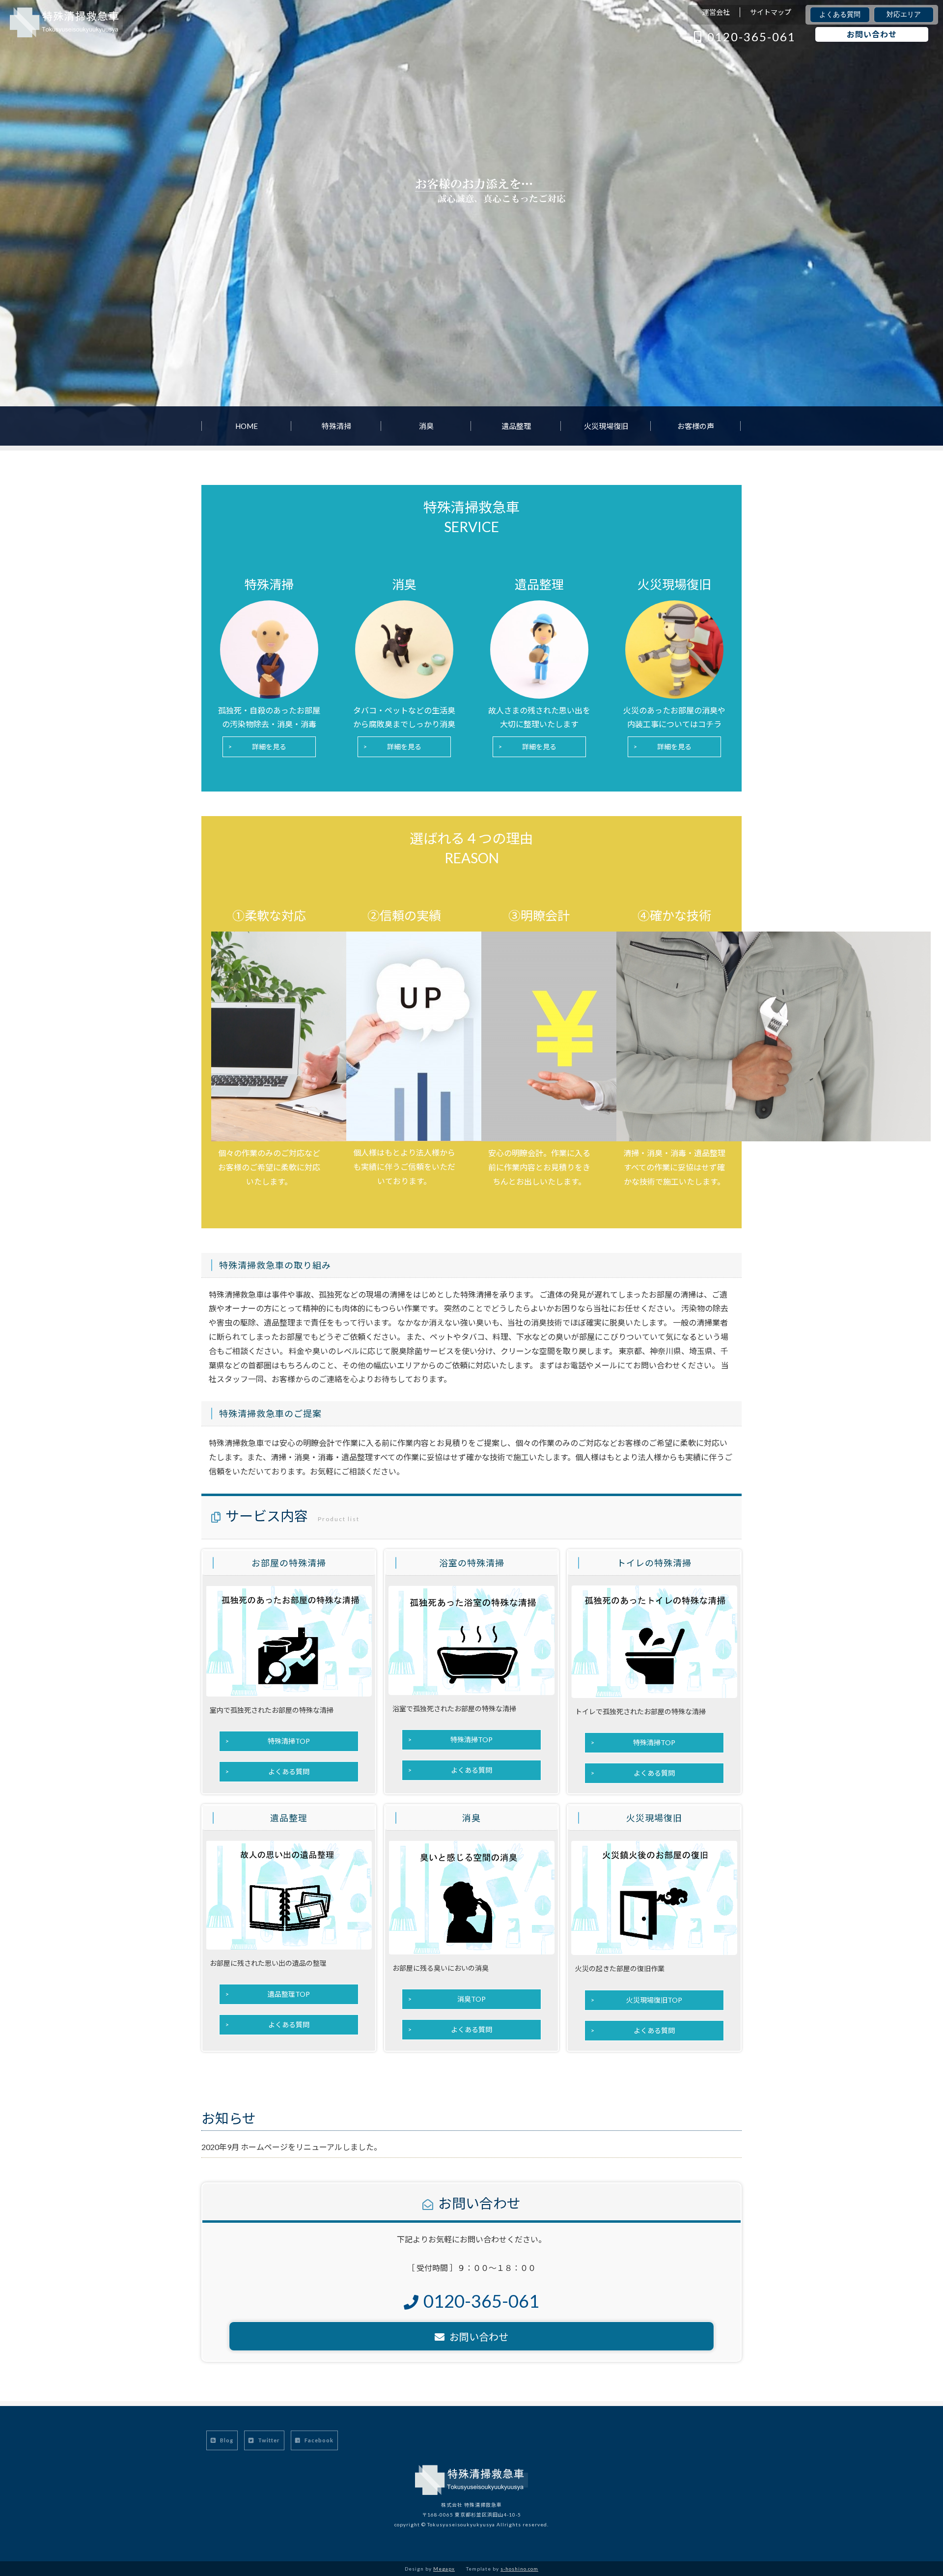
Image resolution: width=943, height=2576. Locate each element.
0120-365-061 (751, 37)
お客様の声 (696, 426)
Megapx (444, 2569)
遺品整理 (516, 426)
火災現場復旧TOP (654, 2000)
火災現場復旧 (606, 426)
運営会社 (716, 12)
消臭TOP (471, 1999)
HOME (247, 426)
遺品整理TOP (289, 1994)
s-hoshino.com (519, 2569)
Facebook (318, 2440)
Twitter (268, 2440)
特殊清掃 (336, 426)
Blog (226, 2440)
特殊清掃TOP (289, 1741)
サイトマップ (771, 12)
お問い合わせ (872, 34)
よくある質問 (840, 14)
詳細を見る (269, 747)
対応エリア (904, 14)
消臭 (426, 426)
